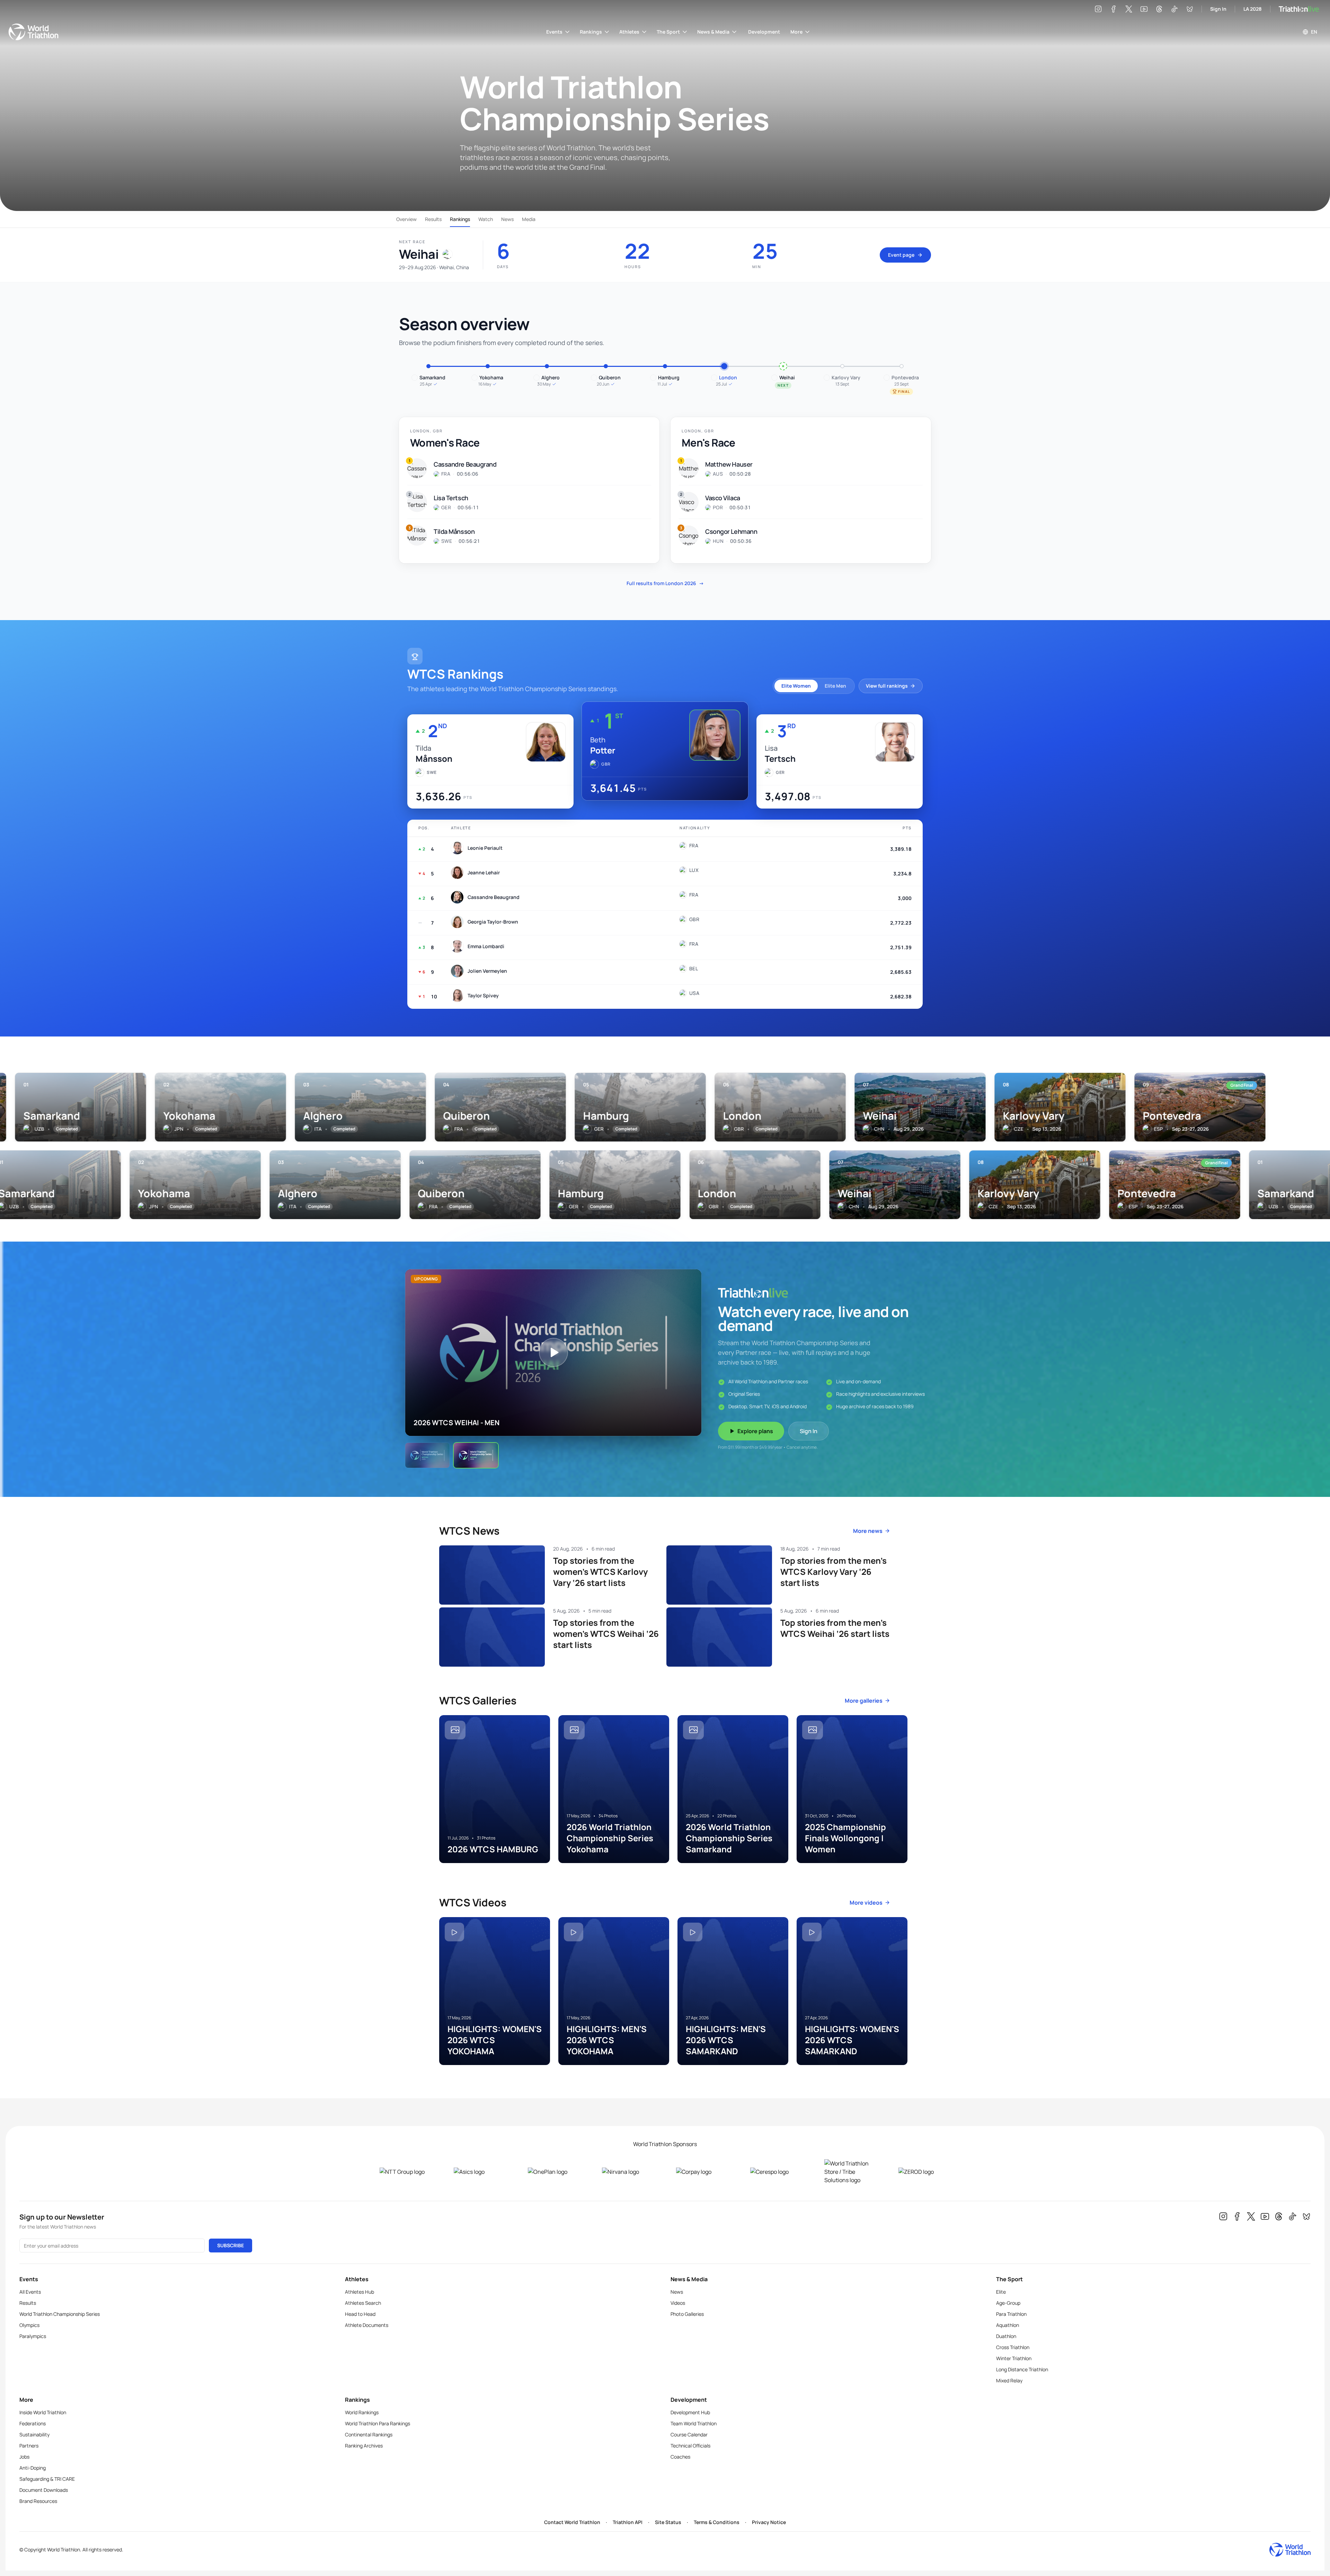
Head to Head (360, 2314)
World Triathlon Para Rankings (378, 2423)
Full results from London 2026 (665, 583)
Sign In (1218, 9)
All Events (30, 2292)
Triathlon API (628, 2522)
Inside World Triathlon (43, 2412)
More (796, 32)
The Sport (668, 32)
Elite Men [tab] (835, 686)
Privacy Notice (769, 2522)
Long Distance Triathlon (1022, 2369)
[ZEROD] (924, 2172)
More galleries (864, 1701)
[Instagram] (1098, 9)
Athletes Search (363, 2303)
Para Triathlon (1011, 2314)
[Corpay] (702, 2172)
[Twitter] (1129, 9)
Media (529, 219)
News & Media (713, 32)
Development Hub (690, 2412)
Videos (678, 2303)
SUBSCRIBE (230, 2245)
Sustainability (34, 2434)
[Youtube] (1144, 9)
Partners (29, 2446)
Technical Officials (690, 2446)
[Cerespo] (776, 2172)
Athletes (629, 32)
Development (764, 32)
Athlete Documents (367, 2325)
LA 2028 (1253, 9)
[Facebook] (1114, 9)
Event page (901, 255)
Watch (486, 219)
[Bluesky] (1190, 9)
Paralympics (33, 2336)
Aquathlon (1008, 2325)
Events (554, 32)
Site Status (668, 2522)
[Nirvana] (628, 2172)
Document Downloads (44, 2490)
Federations (33, 2423)
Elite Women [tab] (796, 686)
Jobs (24, 2457)
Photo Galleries (687, 2314)
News (507, 219)
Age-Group (1008, 2303)
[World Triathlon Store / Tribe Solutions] (850, 2172)
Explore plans (755, 1431)
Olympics (29, 2325)
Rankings (591, 32)
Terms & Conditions (717, 2522)
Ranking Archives (364, 2446)
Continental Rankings (369, 2434)
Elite (1001, 2292)
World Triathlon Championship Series (60, 2314)
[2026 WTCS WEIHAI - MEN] (476, 1455)
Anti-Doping (33, 2468)
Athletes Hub (360, 2292)
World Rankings (362, 2412)
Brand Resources (38, 2501)
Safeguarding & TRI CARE (47, 2479)
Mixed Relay (1009, 2380)
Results (433, 219)
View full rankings (887, 686)
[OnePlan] (554, 2172)
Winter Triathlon (1014, 2358)
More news (868, 1531)
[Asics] (480, 2172)
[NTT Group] (406, 2172)
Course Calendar (689, 2434)
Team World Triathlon (694, 2423)
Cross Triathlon (1013, 2347)
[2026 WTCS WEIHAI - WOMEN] (427, 1455)
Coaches (680, 2457)
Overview (406, 219)
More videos (866, 1903)
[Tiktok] (1174, 9)
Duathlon (1006, 2336)
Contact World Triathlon (572, 2522)
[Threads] (1159, 9)
